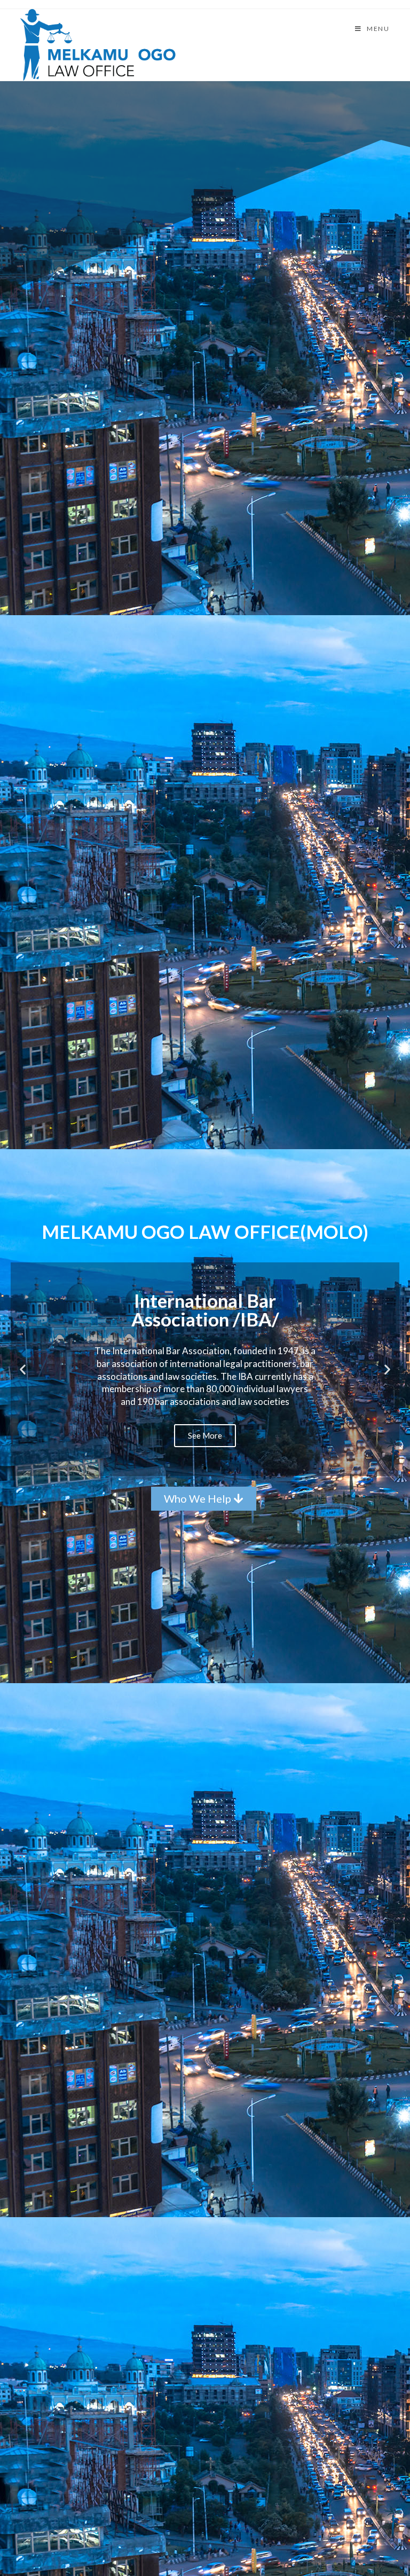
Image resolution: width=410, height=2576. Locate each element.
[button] (195, 1468)
